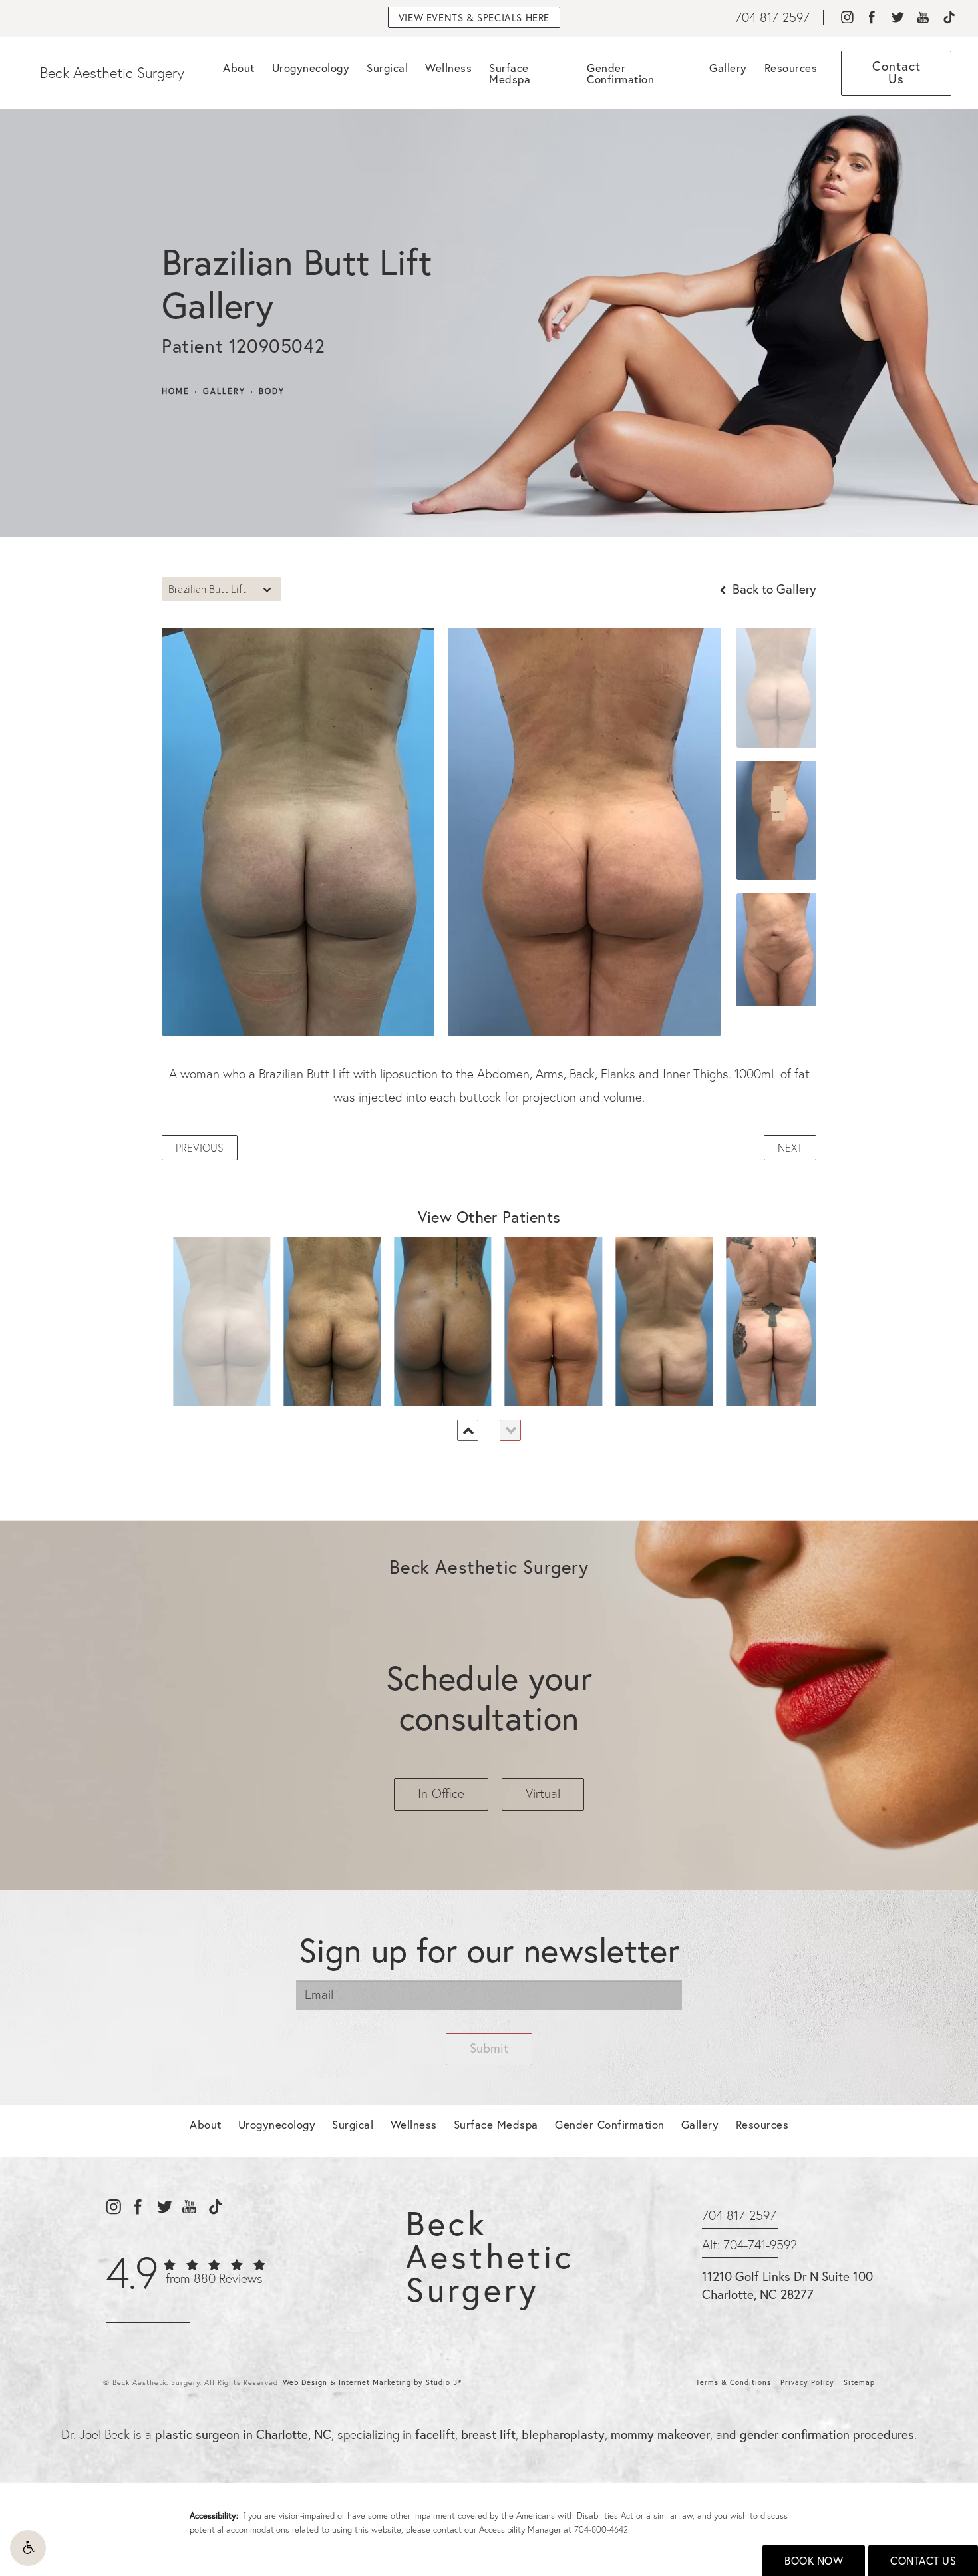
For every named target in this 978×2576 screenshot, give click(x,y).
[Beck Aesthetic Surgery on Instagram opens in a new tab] (847, 18)
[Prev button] (468, 1430)
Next (790, 1148)
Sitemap (859, 2382)
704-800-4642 (601, 2529)
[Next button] (510, 1430)
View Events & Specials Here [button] (474, 18)
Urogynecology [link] (311, 68)
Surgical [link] (387, 68)
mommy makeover (660, 2434)
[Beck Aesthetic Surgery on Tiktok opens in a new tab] (948, 18)
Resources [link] (791, 68)
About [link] (239, 68)
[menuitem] (847, 18)
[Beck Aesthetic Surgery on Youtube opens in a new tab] (923, 18)
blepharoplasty (563, 2434)
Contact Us (923, 2561)
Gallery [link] (728, 68)
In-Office (441, 1793)
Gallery (224, 391)
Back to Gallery (773, 589)
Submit (489, 2048)
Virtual (543, 1793)
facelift (435, 2434)
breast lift (488, 2434)
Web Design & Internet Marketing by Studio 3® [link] (372, 2382)
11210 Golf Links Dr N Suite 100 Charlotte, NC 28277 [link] (787, 2285)
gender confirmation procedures (827, 2434)
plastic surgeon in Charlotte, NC (243, 2434)
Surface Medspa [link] (510, 73)
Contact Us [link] (896, 72)
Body (272, 391)
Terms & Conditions (733, 2382)
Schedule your (489, 1698)
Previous (200, 1148)
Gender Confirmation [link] (620, 73)
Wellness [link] (448, 68)
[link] (772, 18)
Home (176, 391)
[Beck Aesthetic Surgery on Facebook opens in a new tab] (872, 18)
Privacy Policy (807, 2382)
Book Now (814, 2561)
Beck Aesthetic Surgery (112, 73)
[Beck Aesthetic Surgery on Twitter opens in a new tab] (897, 18)
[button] (28, 2548)
